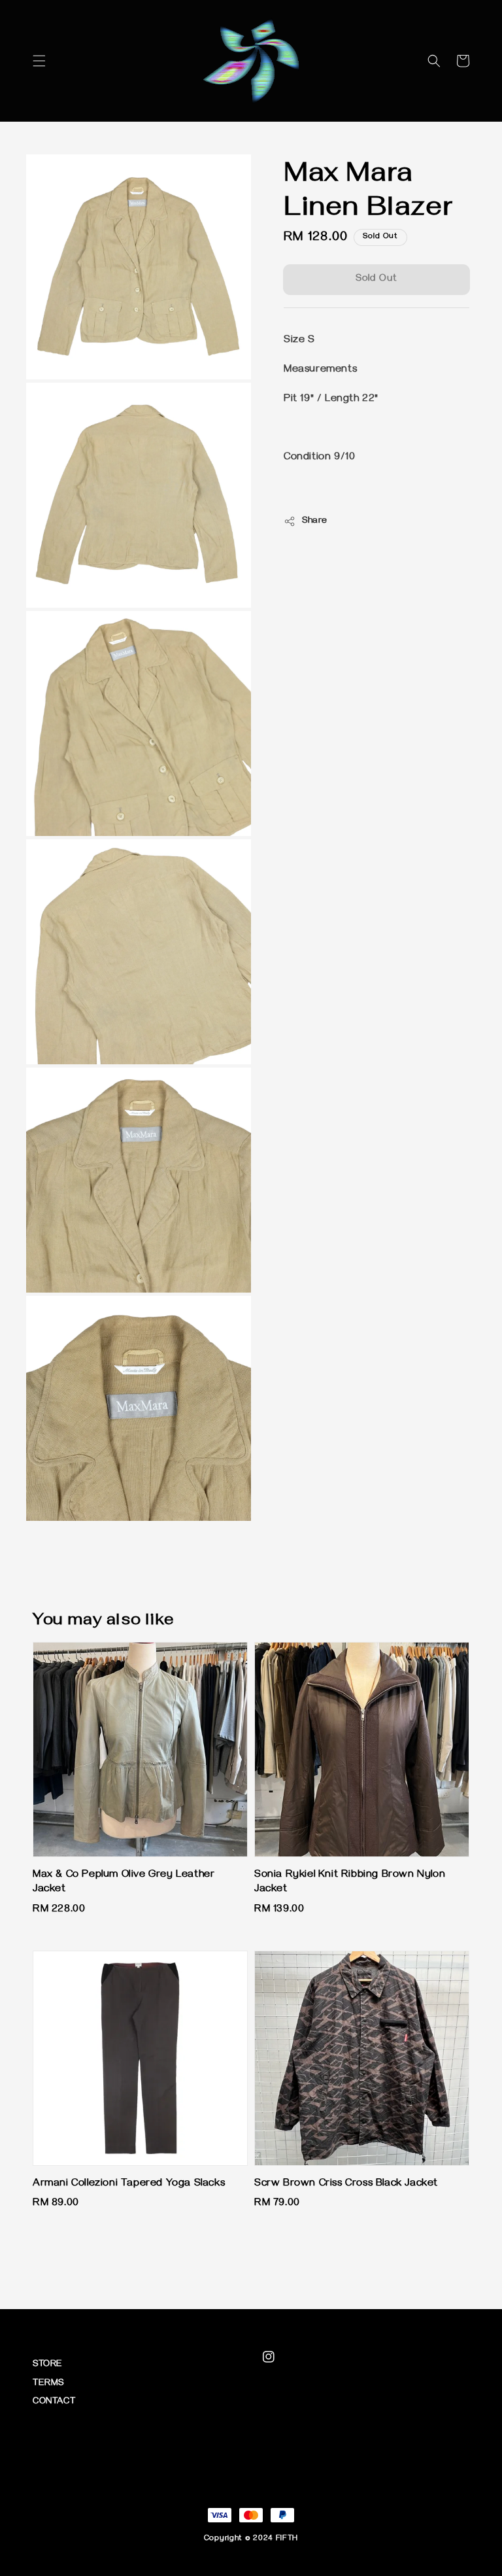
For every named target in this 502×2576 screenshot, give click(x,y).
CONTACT (54, 2402)
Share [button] (315, 522)
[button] (39, 61)
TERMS (48, 2384)
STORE (48, 2365)
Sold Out (376, 279)
